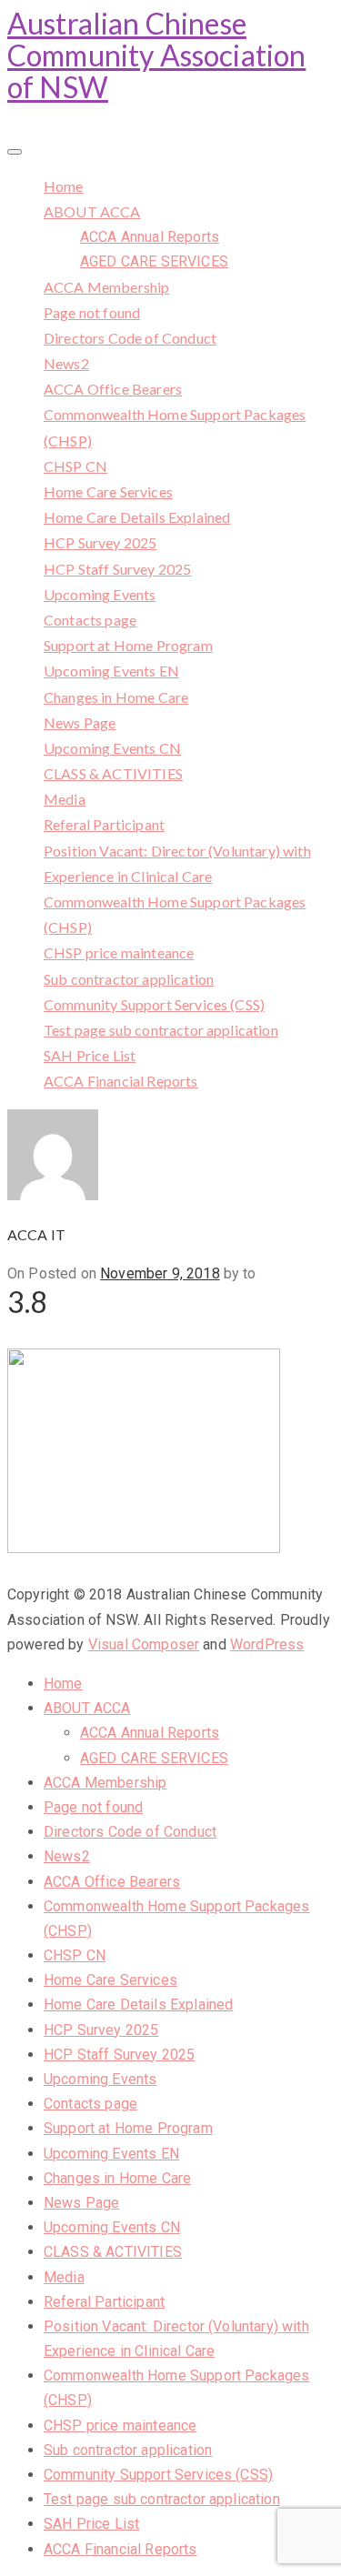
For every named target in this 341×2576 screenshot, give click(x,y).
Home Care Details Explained (137, 517)
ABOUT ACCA (92, 211)
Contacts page (90, 620)
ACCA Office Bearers (113, 389)
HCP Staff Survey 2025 (117, 569)
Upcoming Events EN (111, 671)
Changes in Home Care (116, 697)
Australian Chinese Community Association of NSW (156, 55)
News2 (66, 363)
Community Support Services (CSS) (154, 1004)
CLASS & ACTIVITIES (113, 773)
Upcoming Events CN (112, 748)
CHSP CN (75, 466)
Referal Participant (104, 824)
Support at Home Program (128, 645)
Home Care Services (108, 491)
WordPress (267, 1644)
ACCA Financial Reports (121, 1081)
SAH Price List (90, 1055)
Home (64, 186)
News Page (80, 722)
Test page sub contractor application (161, 1030)
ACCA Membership (106, 287)
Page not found (92, 312)
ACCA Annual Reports (150, 237)
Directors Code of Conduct (130, 338)
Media (65, 799)
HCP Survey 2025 (100, 542)
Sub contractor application (129, 979)
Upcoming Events (100, 594)
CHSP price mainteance (119, 952)
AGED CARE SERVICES (154, 261)
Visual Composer (144, 1644)
